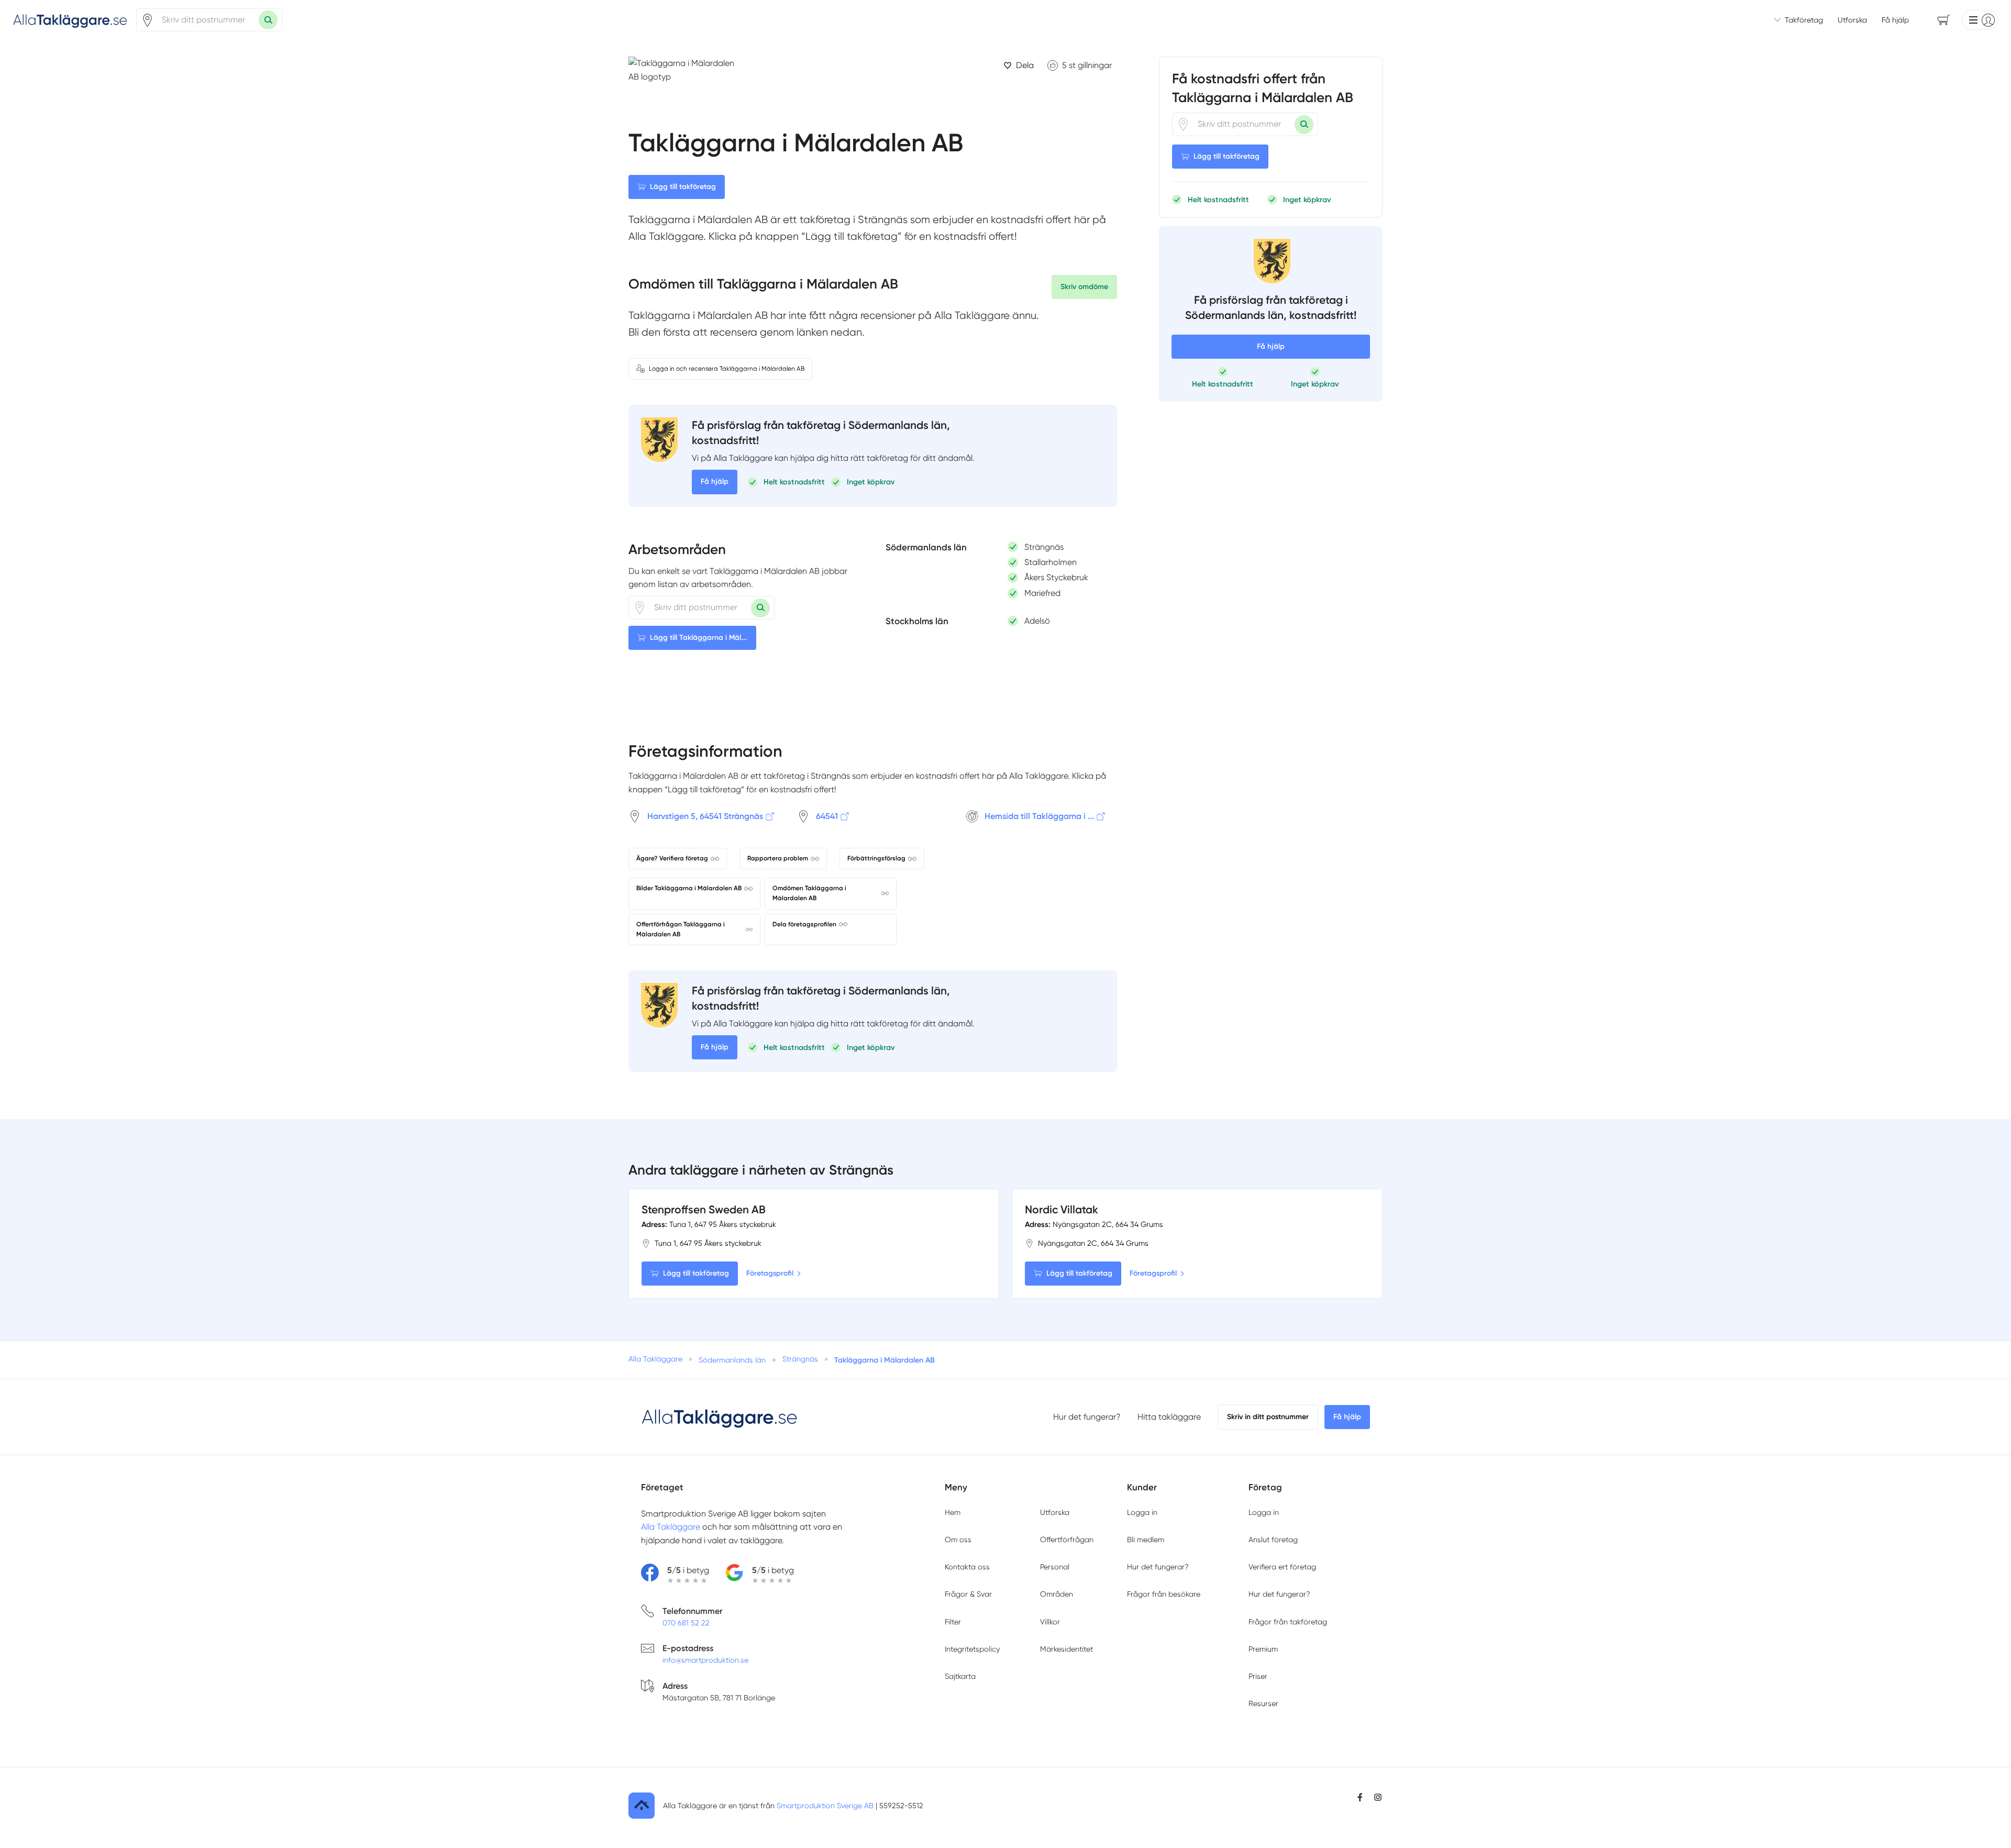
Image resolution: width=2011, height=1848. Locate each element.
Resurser (1263, 1703)
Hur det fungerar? (1087, 1417)
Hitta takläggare (1169, 1417)
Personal (1055, 1567)
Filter (953, 1622)
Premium (1263, 1649)
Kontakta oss (967, 1567)
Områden (1057, 1594)
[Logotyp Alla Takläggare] (720, 1417)
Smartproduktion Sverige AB (825, 1806)
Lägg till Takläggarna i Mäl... (699, 638)
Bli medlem (1146, 1540)
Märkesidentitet (1067, 1649)
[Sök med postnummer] (268, 20)
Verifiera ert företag (1282, 1567)
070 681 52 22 (686, 1623)
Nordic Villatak (1062, 1209)
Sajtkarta (960, 1676)
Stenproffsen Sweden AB (704, 1209)
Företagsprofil (770, 1273)
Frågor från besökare (1164, 1594)
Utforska (1852, 20)
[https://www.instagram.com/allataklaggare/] (1378, 1797)
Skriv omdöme (1084, 287)
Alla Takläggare (671, 1527)
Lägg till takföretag (683, 187)
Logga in (1142, 1512)
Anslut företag (1273, 1540)
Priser (1258, 1676)
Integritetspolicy (972, 1649)
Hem (953, 1512)
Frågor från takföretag (1288, 1622)
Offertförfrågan (1067, 1540)
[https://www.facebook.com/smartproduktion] (1360, 1797)
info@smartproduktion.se (705, 1660)
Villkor (1050, 1622)
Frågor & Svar (968, 1594)
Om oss (958, 1540)
